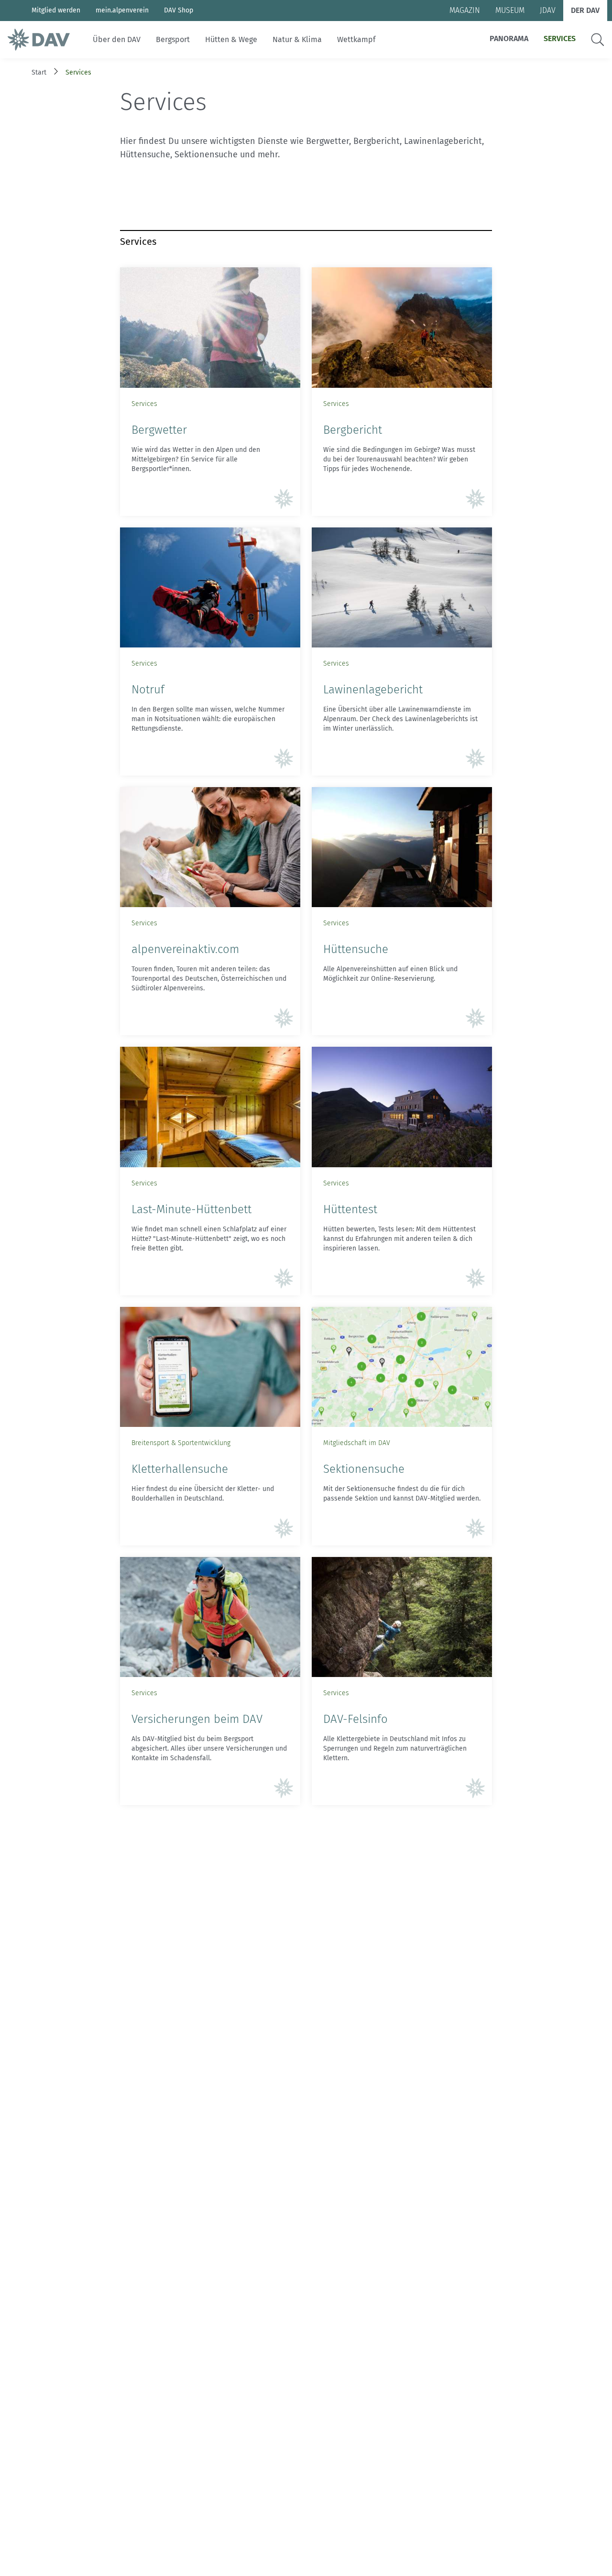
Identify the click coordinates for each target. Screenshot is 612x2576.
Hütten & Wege (231, 39)
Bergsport (173, 39)
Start (39, 72)
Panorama (509, 38)
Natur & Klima (297, 39)
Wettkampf (356, 39)
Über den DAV (117, 39)
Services (560, 38)
